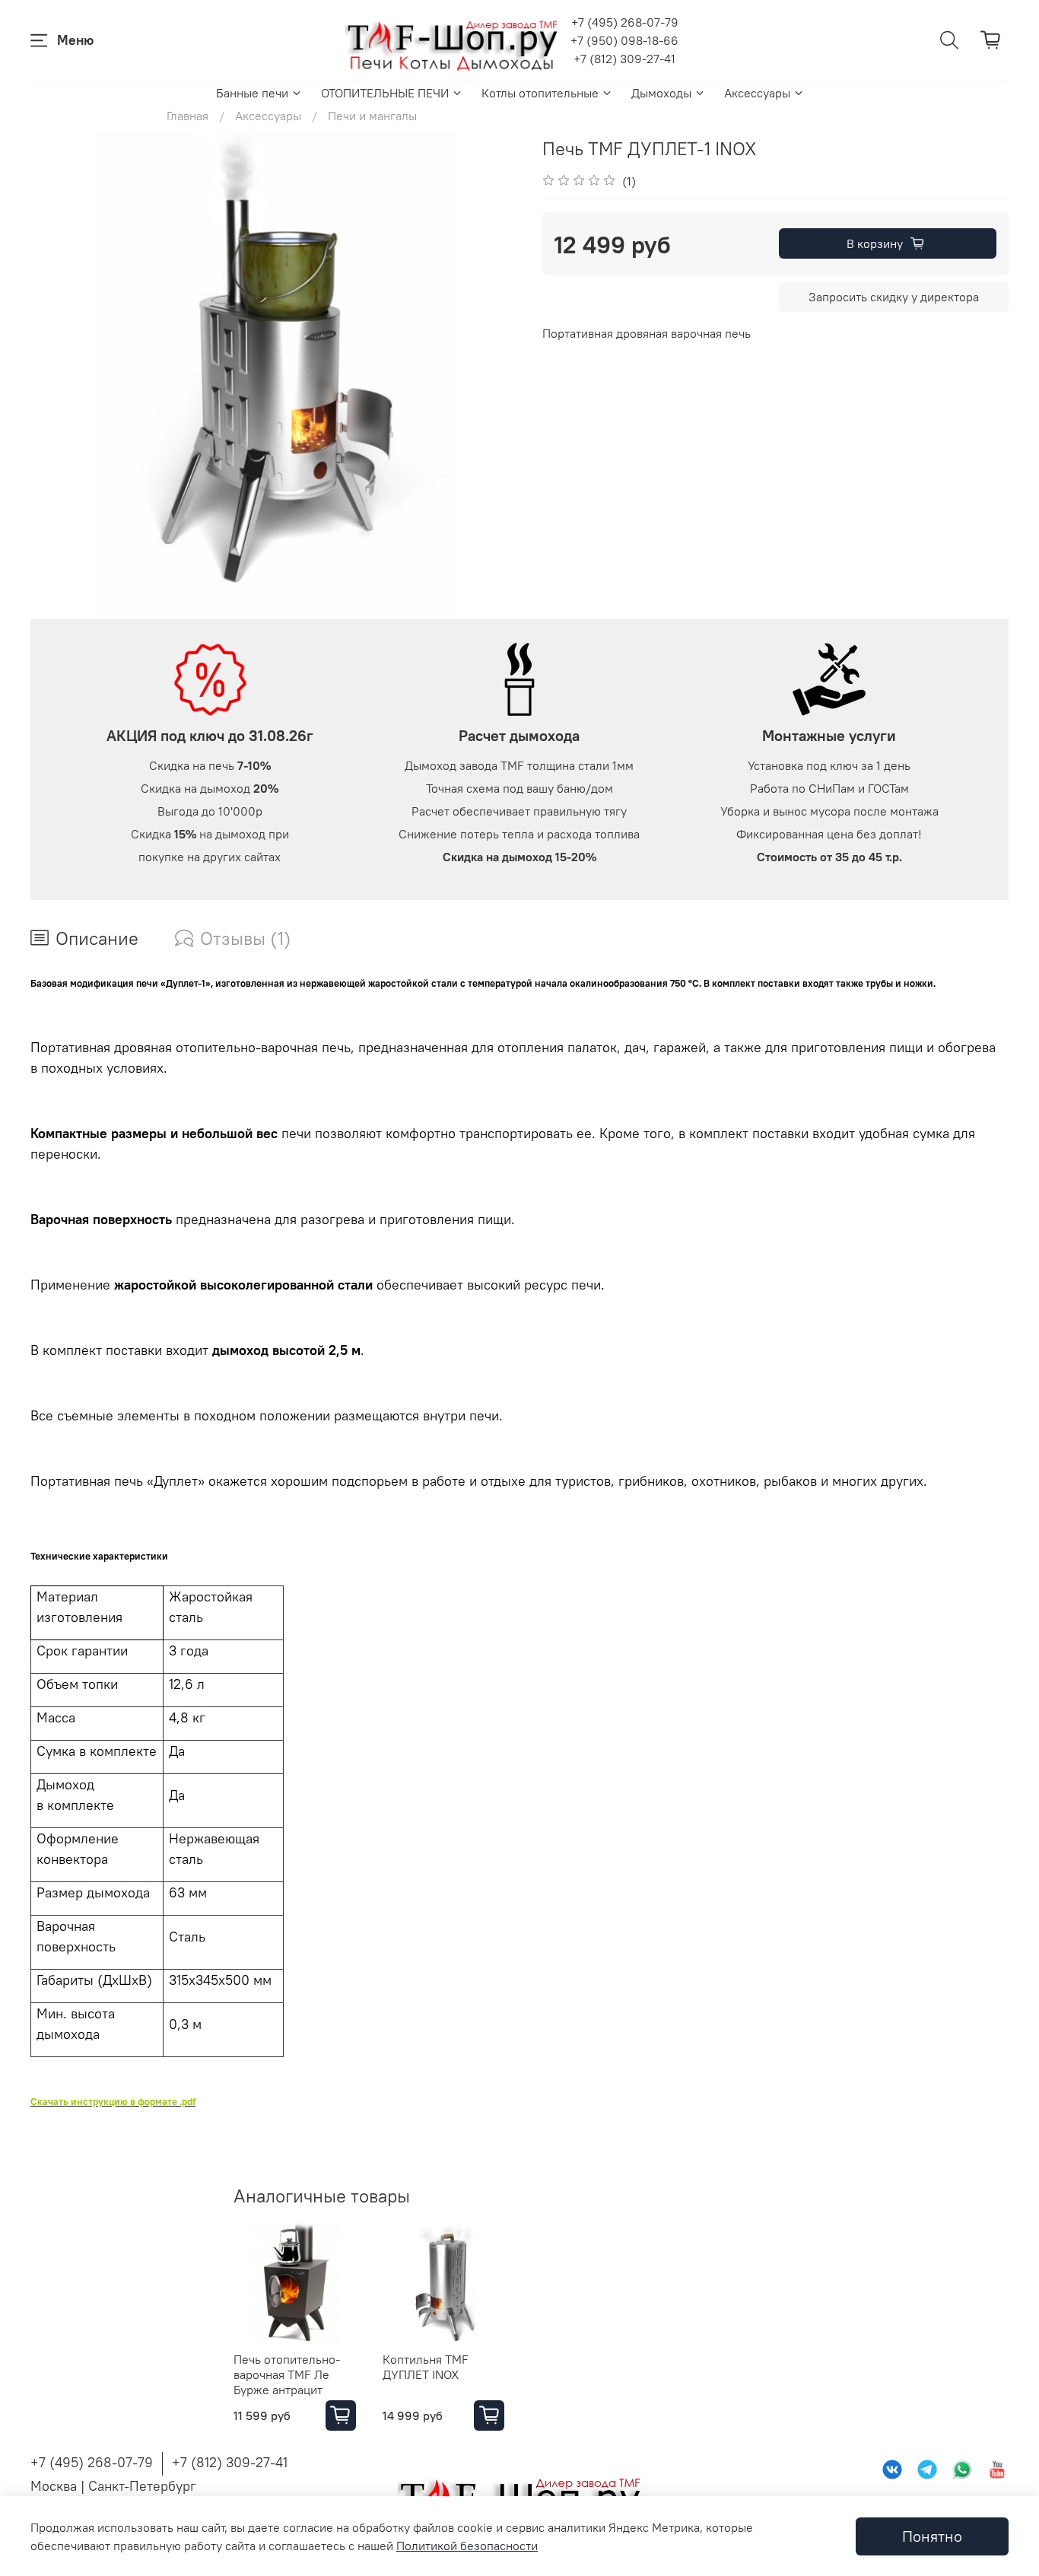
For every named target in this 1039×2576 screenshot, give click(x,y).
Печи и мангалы (372, 116)
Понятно (932, 2536)
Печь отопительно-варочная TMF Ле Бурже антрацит (287, 2374)
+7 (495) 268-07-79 (625, 22)
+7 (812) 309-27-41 (624, 59)
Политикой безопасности (467, 2546)
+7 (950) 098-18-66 (624, 40)
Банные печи (252, 93)
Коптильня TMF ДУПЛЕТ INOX (426, 2366)
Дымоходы (661, 93)
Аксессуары (757, 93)
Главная (187, 116)
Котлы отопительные (540, 93)
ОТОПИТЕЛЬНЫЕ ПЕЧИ (385, 93)
